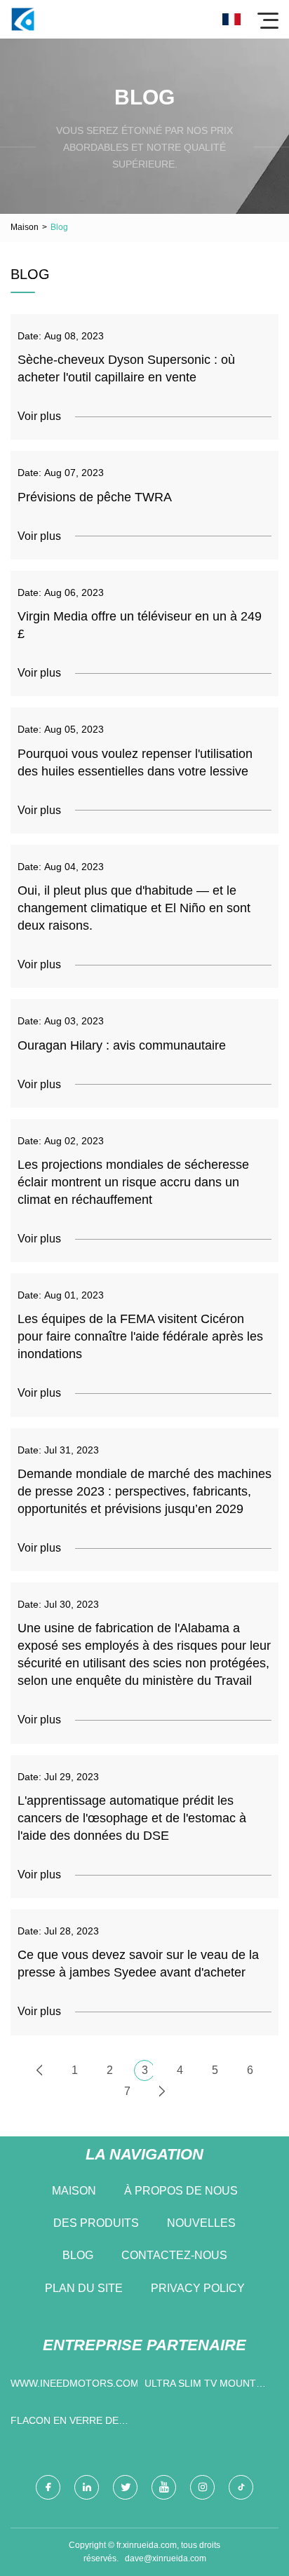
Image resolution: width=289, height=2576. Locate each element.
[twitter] (125, 2487)
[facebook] (48, 2487)
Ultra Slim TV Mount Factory (200, 2386)
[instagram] (202, 2487)
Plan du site (84, 2288)
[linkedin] (87, 2487)
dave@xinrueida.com (166, 2558)
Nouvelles (201, 2223)
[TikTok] (241, 2487)
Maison (25, 227)
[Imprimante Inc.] (23, 19)
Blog (78, 2255)
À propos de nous (181, 2191)
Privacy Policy (198, 2288)
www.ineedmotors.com (74, 2383)
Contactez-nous (174, 2255)
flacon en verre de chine (65, 2424)
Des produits (96, 2223)
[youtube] (164, 2487)
